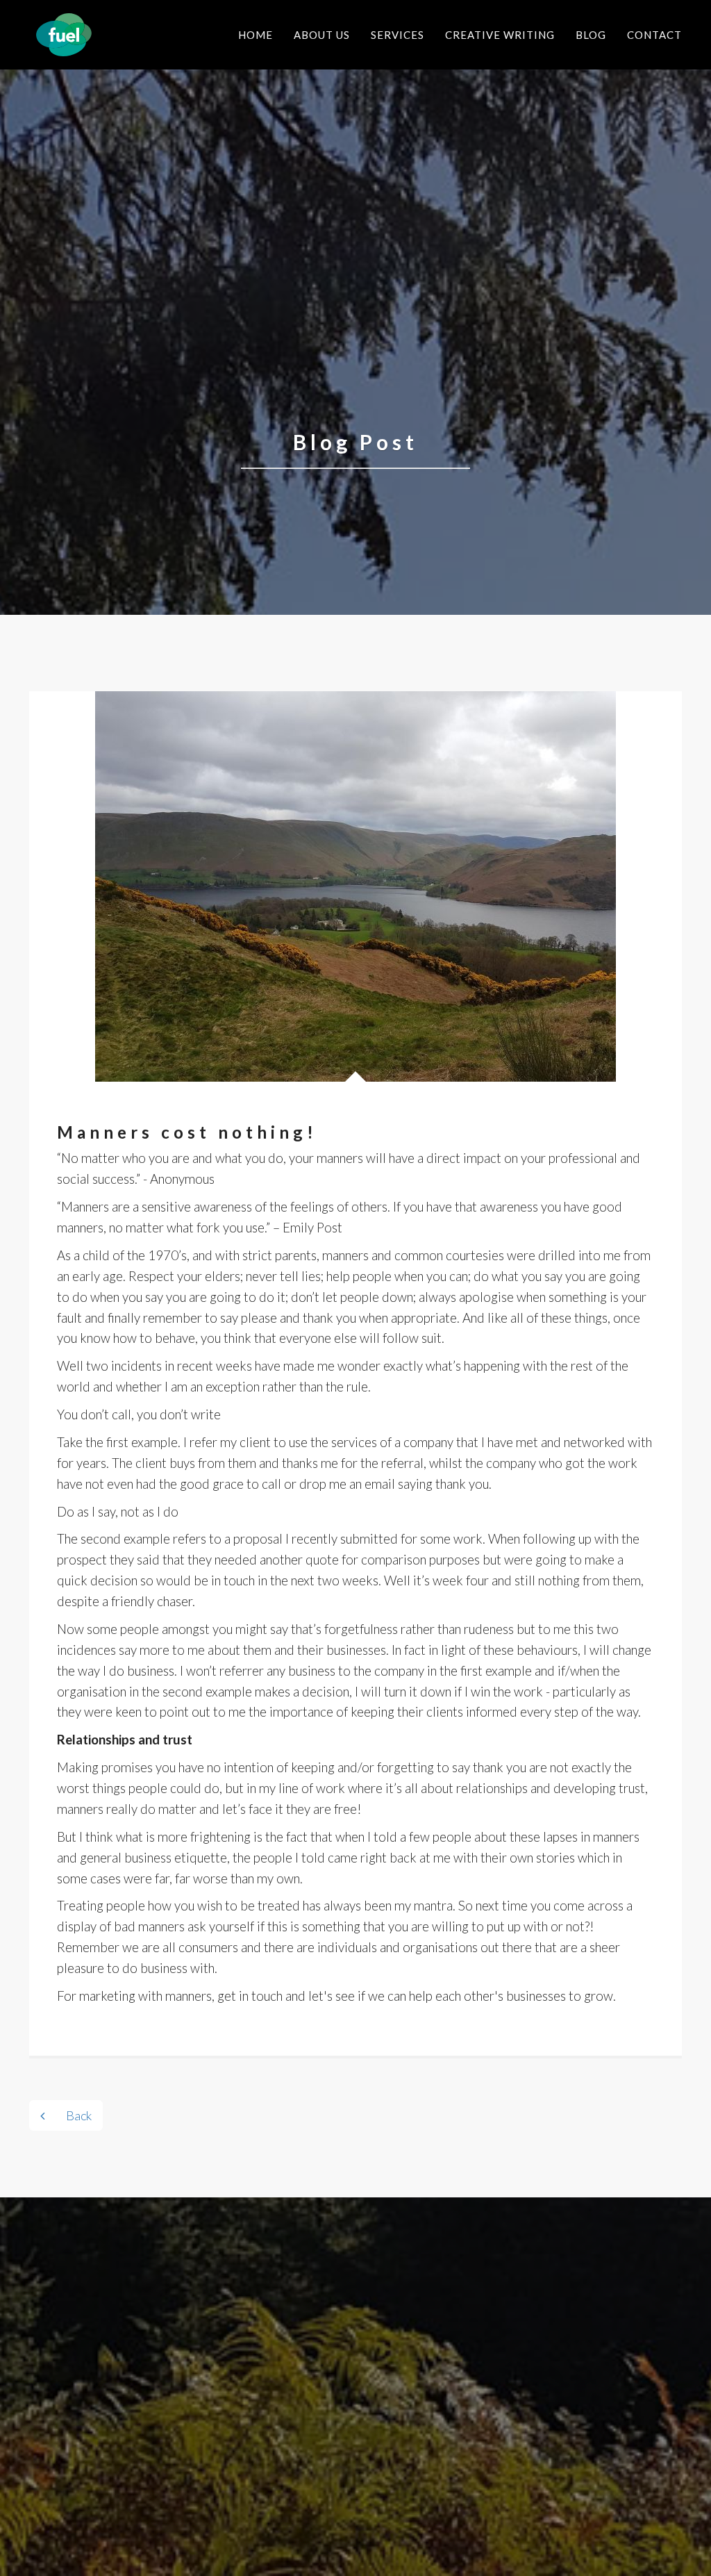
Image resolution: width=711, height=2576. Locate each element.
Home (256, 35)
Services (398, 35)
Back (79, 2115)
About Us (322, 35)
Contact (654, 35)
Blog (591, 35)
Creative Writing (500, 35)
